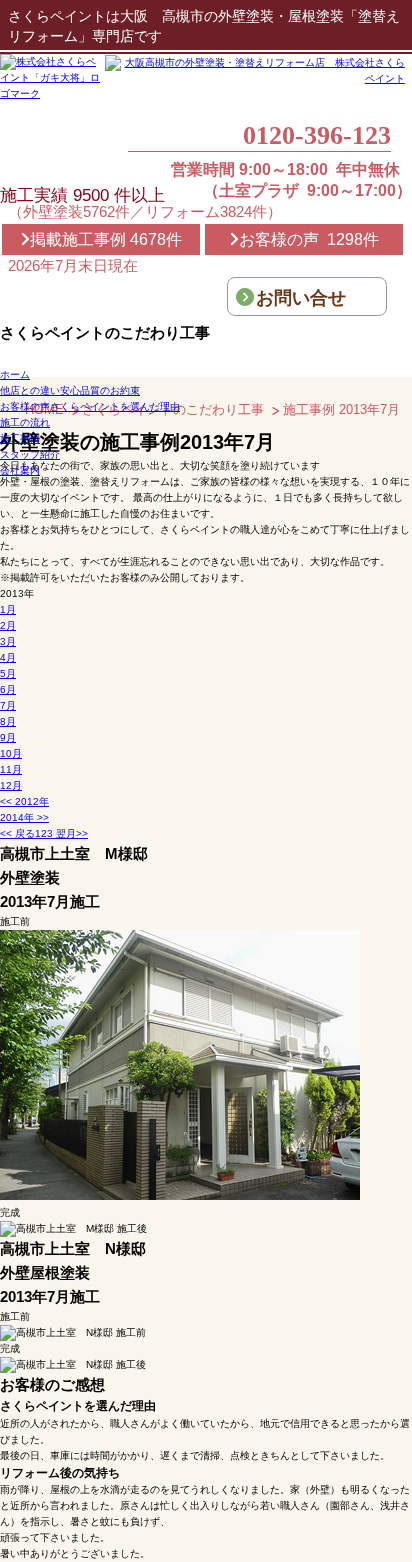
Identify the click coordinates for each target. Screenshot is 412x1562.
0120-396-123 (317, 136)
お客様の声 (90, 406)
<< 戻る (17, 833)
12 (11, 785)
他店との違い (70, 390)
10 (11, 753)
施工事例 (20, 438)
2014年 (24, 817)
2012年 (24, 801)
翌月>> (70, 833)
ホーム (15, 374)
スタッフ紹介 (30, 454)
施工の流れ (25, 422)
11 (11, 769)
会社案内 (20, 470)
